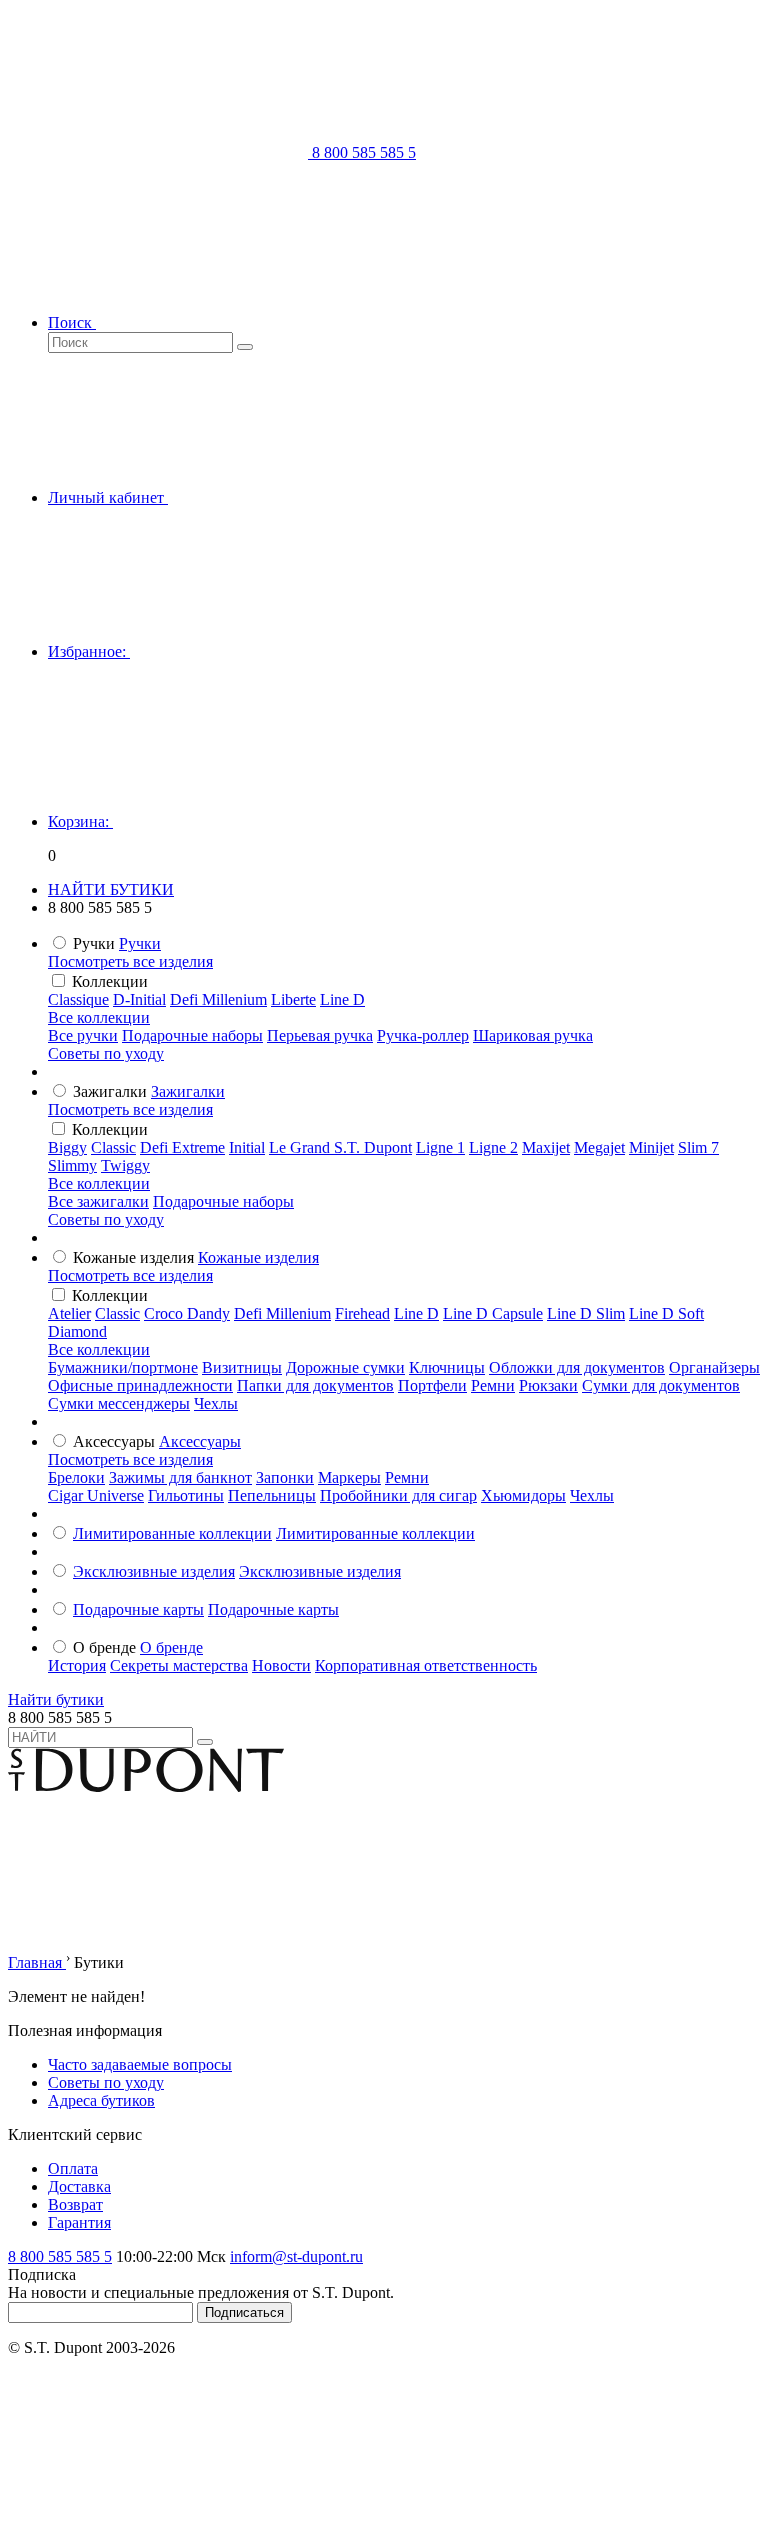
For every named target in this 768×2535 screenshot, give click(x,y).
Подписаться (244, 2312)
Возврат (75, 2204)
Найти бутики (56, 1699)
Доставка (79, 2186)
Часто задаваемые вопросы (140, 2064)
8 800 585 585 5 (60, 2256)
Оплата (73, 2168)
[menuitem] (140, 943)
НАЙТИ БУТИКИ (111, 889)
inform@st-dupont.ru (296, 2256)
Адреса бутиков (101, 2100)
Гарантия (79, 2222)
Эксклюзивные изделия (154, 1571)
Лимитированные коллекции (172, 1533)
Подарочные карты (138, 1609)
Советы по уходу (106, 1053)
